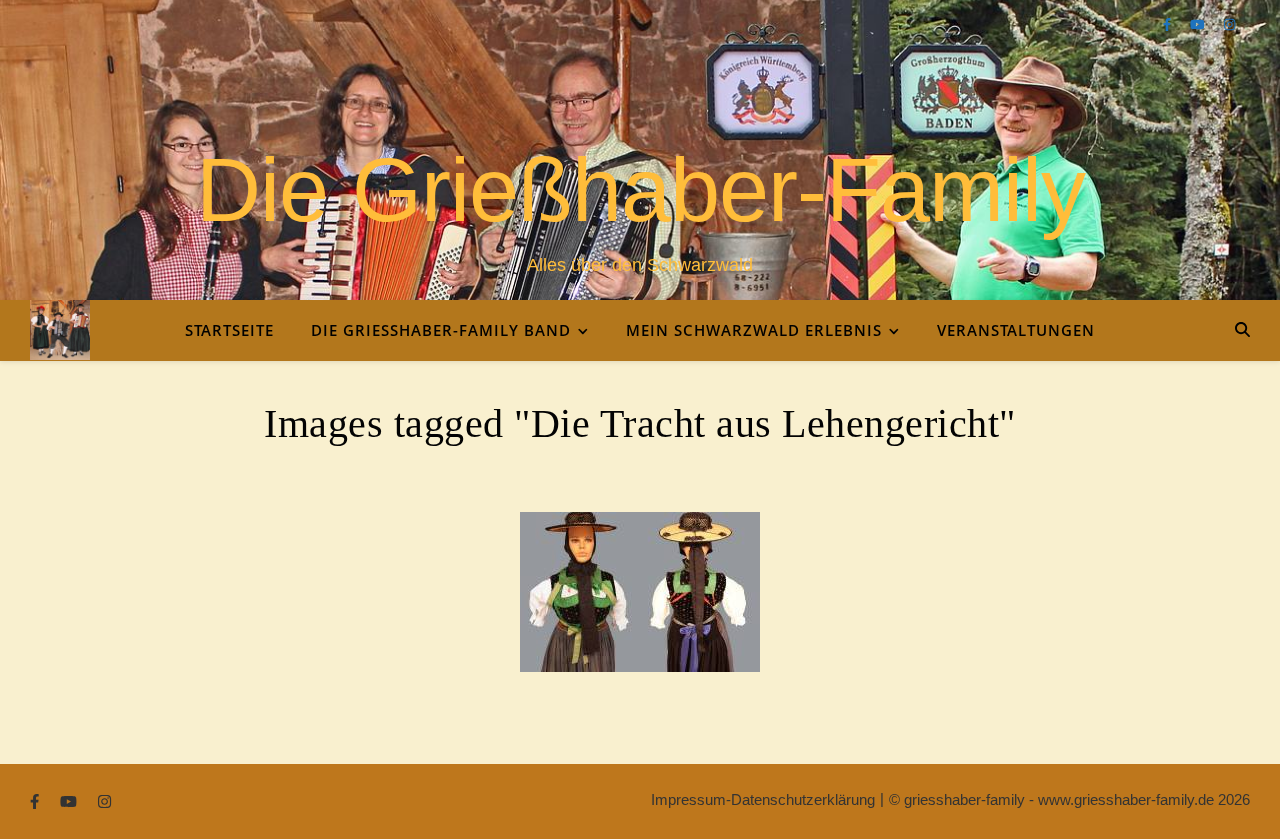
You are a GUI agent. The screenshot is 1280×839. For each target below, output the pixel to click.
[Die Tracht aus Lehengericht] (640, 592)
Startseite (229, 330)
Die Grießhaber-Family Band (441, 330)
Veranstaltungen (1016, 330)
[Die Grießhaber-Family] (60, 330)
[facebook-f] (1169, 24)
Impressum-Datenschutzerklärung (763, 799)
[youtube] (1199, 24)
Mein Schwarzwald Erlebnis (754, 330)
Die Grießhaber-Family (640, 190)
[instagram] (1229, 24)
